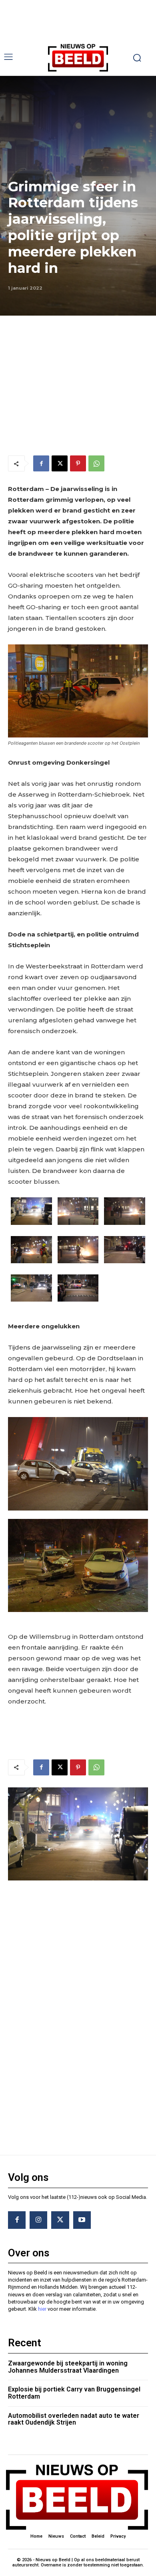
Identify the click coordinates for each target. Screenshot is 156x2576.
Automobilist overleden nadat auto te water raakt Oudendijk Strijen (74, 2419)
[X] (60, 463)
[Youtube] (82, 2220)
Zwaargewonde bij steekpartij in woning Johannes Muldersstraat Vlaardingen (68, 2367)
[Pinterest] (78, 463)
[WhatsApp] (96, 463)
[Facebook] (41, 463)
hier (42, 2309)
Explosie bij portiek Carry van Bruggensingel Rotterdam (74, 2393)
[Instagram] (38, 2220)
